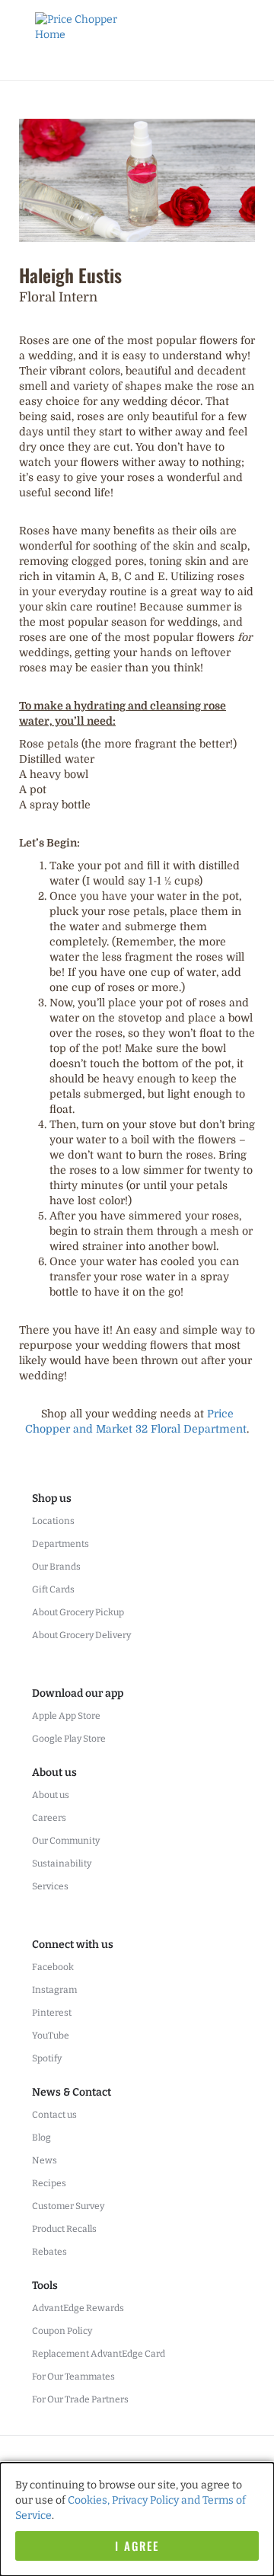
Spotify (47, 2058)
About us (51, 1795)
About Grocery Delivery (81, 1635)
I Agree (137, 2546)
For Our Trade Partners (80, 2399)
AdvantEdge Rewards (78, 2308)
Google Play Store (69, 1739)
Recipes (49, 2183)
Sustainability (62, 1863)
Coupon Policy (62, 2331)
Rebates (49, 2252)
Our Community (66, 1841)
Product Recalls (64, 2229)
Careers (49, 1818)
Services (50, 1886)
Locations (53, 1521)
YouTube (51, 2036)
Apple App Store (66, 1716)
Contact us (54, 2115)
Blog (41, 2138)
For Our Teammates (73, 2377)
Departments (61, 1544)
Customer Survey (68, 2206)
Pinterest (52, 2013)
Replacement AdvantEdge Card (99, 2354)
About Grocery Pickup (78, 1612)
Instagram (54, 1990)
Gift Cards (53, 1589)
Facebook (53, 1967)
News (45, 2160)
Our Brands (56, 1567)
